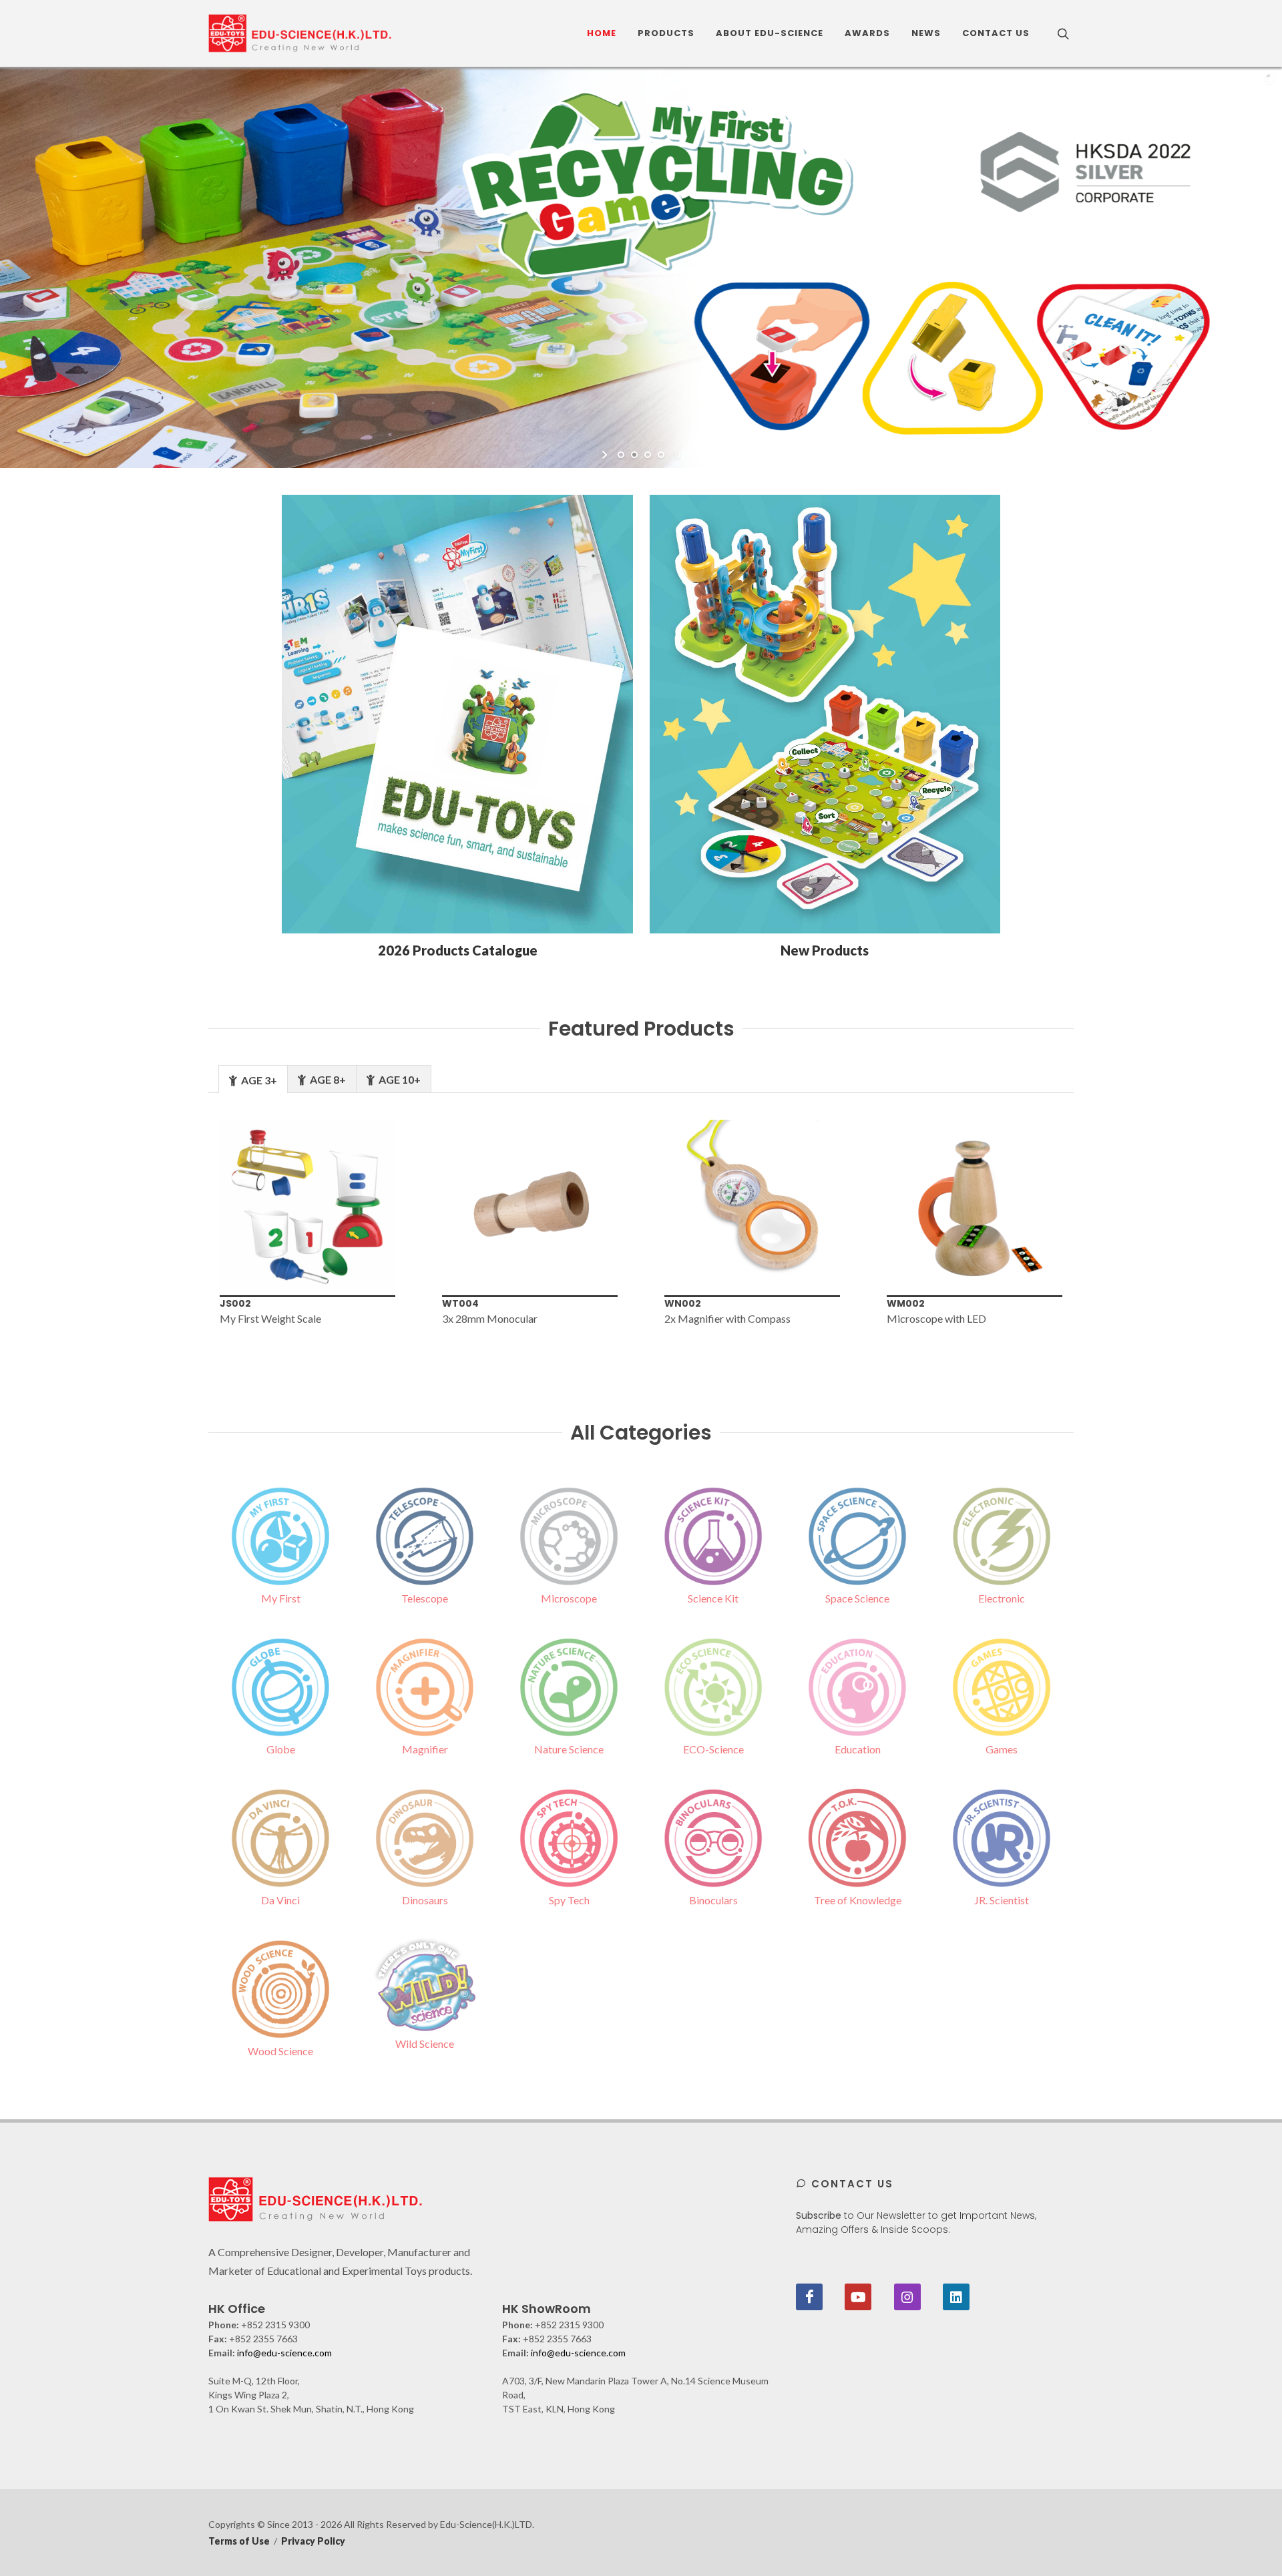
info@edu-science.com (284, 2353)
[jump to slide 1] (621, 455)
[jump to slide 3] (648, 455)
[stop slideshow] (676, 455)
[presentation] (186, 1231)
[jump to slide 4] (661, 455)
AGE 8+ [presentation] (327, 1079)
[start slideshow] (606, 455)
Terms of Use (239, 2541)
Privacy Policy (313, 2541)
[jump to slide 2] (634, 455)
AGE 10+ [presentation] (399, 1079)
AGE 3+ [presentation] (258, 1080)
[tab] (253, 1079)
